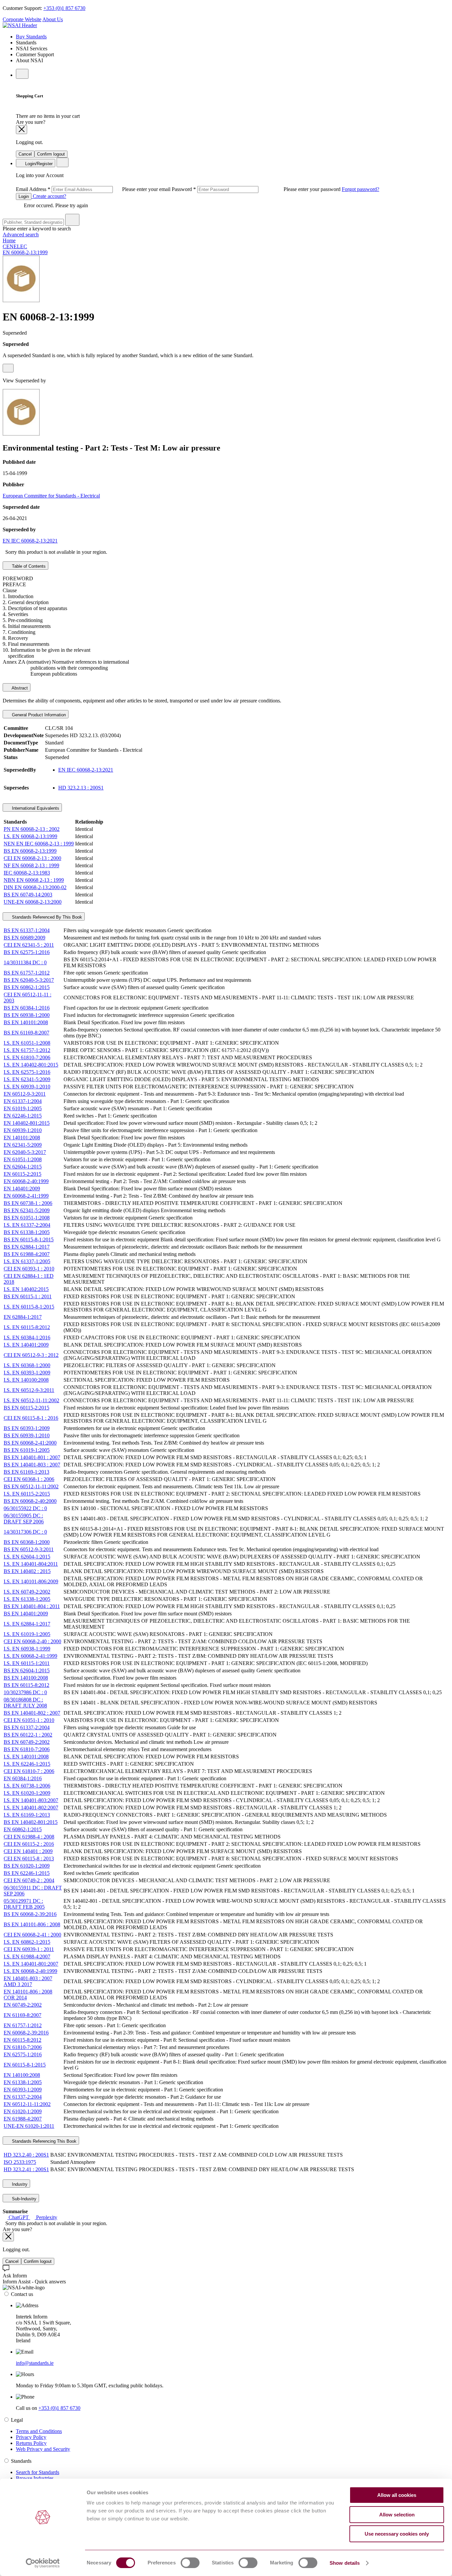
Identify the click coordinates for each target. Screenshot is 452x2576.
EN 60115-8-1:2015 (25, 2065)
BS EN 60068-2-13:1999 (30, 851)
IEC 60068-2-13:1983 (27, 873)
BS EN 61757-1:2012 (27, 973)
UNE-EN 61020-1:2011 (29, 2126)
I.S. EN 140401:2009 (26, 1345)
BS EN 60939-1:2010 (27, 1435)
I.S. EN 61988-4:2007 (27, 1956)
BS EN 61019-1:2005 (27, 1450)
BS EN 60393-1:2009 (27, 1428)
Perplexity (46, 2217)
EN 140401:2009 (22, 1189)
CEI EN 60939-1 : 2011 (29, 1949)
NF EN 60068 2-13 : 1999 (31, 865)
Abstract (19, 688)
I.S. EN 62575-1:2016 (27, 1072)
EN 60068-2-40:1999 (26, 1181)
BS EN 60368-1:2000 (27, 1542)
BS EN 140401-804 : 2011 (32, 1606)
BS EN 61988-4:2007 (27, 1254)
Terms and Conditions (39, 2431)
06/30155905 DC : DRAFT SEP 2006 (24, 1519)
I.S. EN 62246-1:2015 (27, 1764)
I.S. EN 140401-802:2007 (31, 1808)
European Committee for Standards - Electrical (51, 496)
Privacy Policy (31, 2437)
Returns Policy (31, 2443)
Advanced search (21, 235)
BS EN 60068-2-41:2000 (30, 1443)
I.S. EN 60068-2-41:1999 (30, 1656)
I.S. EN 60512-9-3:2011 (29, 1390)
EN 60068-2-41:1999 (26, 1196)
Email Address (94, 189)
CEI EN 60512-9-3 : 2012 (31, 1355)
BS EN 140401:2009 (26, 1614)
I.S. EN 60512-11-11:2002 (31, 1400)
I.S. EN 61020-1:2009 (27, 1793)
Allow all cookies (397, 2495)
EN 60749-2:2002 (23, 2005)
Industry (19, 2184)
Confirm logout (51, 154)
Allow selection (397, 2515)
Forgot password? (361, 189)
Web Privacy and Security (43, 2449)
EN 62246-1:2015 (23, 1116)
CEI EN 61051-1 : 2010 (29, 1720)
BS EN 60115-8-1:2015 (29, 1240)
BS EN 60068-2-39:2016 (30, 1914)
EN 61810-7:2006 (23, 2047)
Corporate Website (22, 19)
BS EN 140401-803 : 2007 (32, 1465)
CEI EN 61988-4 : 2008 (29, 1837)
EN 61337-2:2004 (23, 2097)
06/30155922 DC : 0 (25, 1508)
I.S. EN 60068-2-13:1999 (30, 836)
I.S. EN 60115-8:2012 (27, 1327)
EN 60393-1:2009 (23, 2090)
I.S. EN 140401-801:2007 (31, 1964)
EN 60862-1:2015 (23, 1829)
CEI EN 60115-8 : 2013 (29, 1859)
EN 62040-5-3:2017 (25, 1152)
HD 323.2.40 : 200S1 (26, 2155)
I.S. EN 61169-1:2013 (27, 1815)
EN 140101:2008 (22, 1138)
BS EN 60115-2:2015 (26, 1408)
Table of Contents (28, 566)
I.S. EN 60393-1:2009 (27, 1373)
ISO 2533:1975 (20, 2162)
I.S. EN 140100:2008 (26, 1380)
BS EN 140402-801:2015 (31, 1822)
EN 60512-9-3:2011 (25, 1094)
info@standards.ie (35, 2363)
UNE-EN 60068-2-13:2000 (33, 902)
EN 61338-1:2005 (23, 2082)
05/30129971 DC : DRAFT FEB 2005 (24, 1904)
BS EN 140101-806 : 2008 (32, 1924)
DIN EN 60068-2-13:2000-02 (35, 887)
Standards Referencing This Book (44, 2141)
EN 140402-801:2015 (27, 1123)
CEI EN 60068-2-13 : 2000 (32, 858)
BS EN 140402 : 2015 (27, 1571)
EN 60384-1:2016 (23, 1778)
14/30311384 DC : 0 (25, 962)
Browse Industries (35, 2478)
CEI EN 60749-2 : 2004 (29, 1880)
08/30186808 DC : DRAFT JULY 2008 (25, 1703)
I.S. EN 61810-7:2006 (27, 1057)
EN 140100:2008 (22, 2075)
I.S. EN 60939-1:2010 (27, 1087)
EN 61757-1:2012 (23, 2025)
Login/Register (38, 164)
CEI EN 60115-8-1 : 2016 (31, 1418)
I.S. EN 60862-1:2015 (27, 1942)
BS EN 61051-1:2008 (27, 1218)
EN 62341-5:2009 (23, 1145)
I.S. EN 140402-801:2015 (31, 1065)
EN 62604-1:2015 (23, 1167)
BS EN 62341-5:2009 (27, 1210)
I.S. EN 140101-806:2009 (31, 1581)
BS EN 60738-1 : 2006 (28, 1203)
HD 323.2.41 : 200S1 (26, 2169)
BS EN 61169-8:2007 (26, 1033)
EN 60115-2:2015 (23, 1174)
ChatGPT (19, 2217)
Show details (345, 2563)
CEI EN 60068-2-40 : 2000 (32, 1641)
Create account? (49, 196)
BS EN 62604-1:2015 (27, 1670)
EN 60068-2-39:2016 (26, 2033)
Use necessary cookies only (397, 2534)
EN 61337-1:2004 (23, 1101)
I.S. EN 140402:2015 (26, 1289)
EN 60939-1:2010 (23, 1130)
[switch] (190, 2563)
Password (257, 189)
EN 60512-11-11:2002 (27, 2104)
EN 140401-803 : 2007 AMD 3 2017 (28, 1981)
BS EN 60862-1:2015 (27, 987)
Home (9, 240)
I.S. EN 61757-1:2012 (27, 1050)
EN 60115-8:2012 (23, 2040)
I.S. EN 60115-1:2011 (27, 1663)
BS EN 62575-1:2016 (27, 952)
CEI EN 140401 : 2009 (28, 1851)
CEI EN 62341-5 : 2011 (29, 945)
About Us (53, 19)
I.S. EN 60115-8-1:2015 (29, 1307)
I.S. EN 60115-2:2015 (27, 1494)
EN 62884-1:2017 (23, 1317)
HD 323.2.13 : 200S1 (81, 788)
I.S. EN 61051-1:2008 (27, 1043)
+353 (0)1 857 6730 (64, 8)
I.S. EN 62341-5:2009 (27, 1079)
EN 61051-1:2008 (23, 1159)
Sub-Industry (23, 2199)
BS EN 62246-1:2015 (27, 1873)
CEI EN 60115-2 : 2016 (29, 1844)
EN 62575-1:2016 (23, 2054)
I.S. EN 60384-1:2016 (27, 1337)
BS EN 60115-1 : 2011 (28, 1296)
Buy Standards (31, 37)
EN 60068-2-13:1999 (25, 252)
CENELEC (15, 246)
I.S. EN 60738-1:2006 (27, 1786)
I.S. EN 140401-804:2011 (31, 1564)
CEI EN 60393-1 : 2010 (29, 1269)
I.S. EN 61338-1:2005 (27, 1599)
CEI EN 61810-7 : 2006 (29, 1771)
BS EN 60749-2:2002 (27, 1742)
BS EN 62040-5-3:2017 (29, 980)
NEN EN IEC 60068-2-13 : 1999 (39, 844)
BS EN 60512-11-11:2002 (31, 1486)
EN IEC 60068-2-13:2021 (30, 541)
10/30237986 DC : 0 (25, 1692)
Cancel (25, 154)
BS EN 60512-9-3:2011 (29, 1549)
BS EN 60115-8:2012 (26, 1685)
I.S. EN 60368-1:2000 (27, 1365)
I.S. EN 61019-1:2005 (27, 1634)
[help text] (8, 368)
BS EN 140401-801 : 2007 (32, 1457)
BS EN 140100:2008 (26, 1678)
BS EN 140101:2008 (26, 1022)
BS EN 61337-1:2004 (27, 930)
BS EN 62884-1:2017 (27, 1247)
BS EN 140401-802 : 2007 (32, 1713)
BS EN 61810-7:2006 (27, 1749)
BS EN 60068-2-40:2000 (30, 1501)
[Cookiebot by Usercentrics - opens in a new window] (43, 2563)
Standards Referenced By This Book (46, 917)
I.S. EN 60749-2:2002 (27, 1592)
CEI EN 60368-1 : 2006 (29, 1479)
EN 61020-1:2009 (23, 2111)
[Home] (20, 25)
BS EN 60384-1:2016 (27, 1008)
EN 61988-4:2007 (23, 2119)
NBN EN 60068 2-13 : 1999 (34, 880)
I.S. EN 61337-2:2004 (27, 1225)
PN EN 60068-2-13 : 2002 (32, 829)
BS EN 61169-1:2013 (26, 1472)
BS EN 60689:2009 (24, 938)
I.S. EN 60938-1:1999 (27, 1649)
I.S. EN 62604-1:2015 (27, 1557)
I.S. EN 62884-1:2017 (27, 1624)
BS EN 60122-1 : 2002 (28, 1735)
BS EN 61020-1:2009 (27, 1866)
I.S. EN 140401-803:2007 (31, 1800)
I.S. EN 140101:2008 (26, 1757)
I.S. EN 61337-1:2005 (27, 1261)
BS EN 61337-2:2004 (27, 1727)
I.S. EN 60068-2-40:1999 (30, 1971)
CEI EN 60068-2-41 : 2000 (32, 1935)
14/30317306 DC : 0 (25, 1532)
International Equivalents (35, 808)
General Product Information (38, 715)
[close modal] (22, 130)
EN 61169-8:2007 (23, 2015)
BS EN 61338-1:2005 (27, 1232)
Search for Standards (38, 2472)
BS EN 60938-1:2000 (27, 1015)
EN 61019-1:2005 (23, 1108)
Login (24, 196)
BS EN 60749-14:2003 (28, 895)
